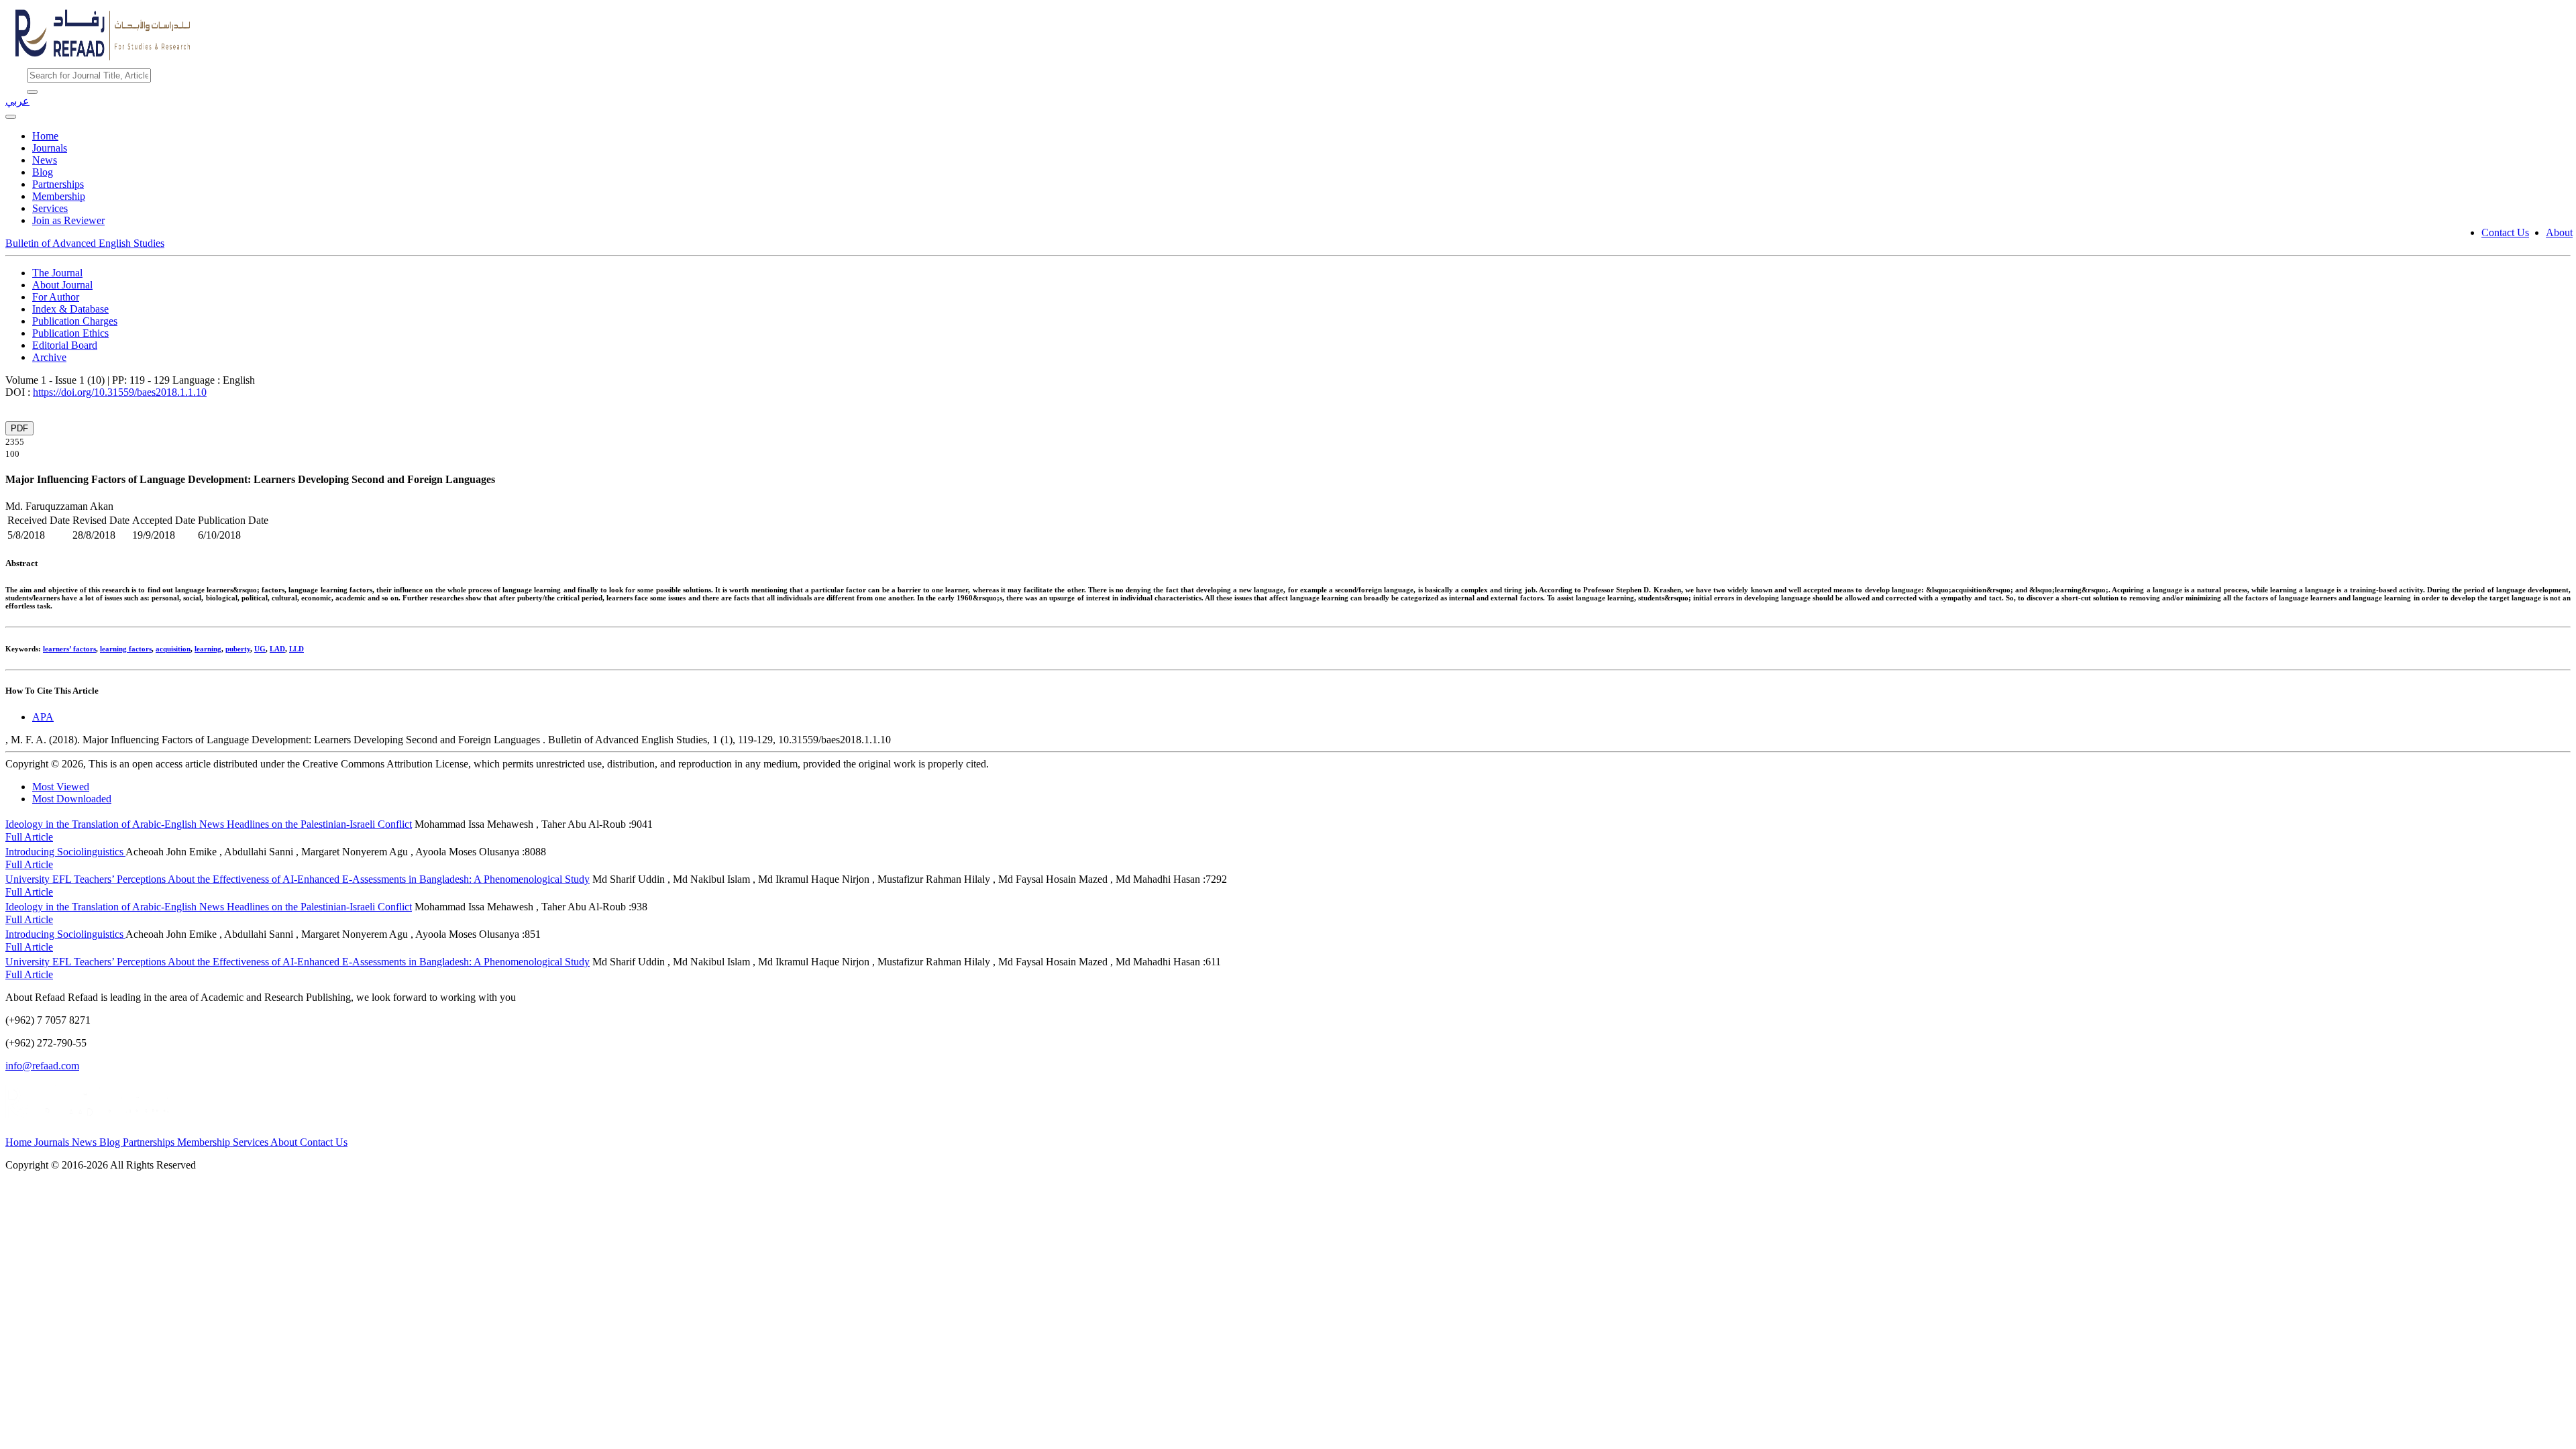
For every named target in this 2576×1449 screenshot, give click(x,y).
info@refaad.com (42, 1066)
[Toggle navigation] (11, 117)
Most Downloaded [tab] (72, 799)
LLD (297, 649)
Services (50, 208)
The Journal (57, 273)
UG (260, 649)
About (2559, 232)
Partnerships (58, 184)
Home (45, 136)
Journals (50, 148)
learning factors (126, 649)
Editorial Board (65, 345)
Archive (49, 357)
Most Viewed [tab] (61, 787)
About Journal (62, 285)
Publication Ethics (70, 333)
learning (208, 649)
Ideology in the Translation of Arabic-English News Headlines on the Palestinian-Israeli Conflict (209, 824)
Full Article (29, 837)
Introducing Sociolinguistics (65, 852)
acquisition (173, 649)
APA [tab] (43, 717)
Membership (59, 196)
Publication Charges (75, 321)
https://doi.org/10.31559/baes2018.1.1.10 (120, 392)
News (45, 160)
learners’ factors (69, 649)
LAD (277, 649)
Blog (43, 172)
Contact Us (2505, 232)
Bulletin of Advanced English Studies (85, 243)
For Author (56, 297)
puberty (238, 649)
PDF (19, 428)
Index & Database (70, 309)
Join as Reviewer (68, 220)
